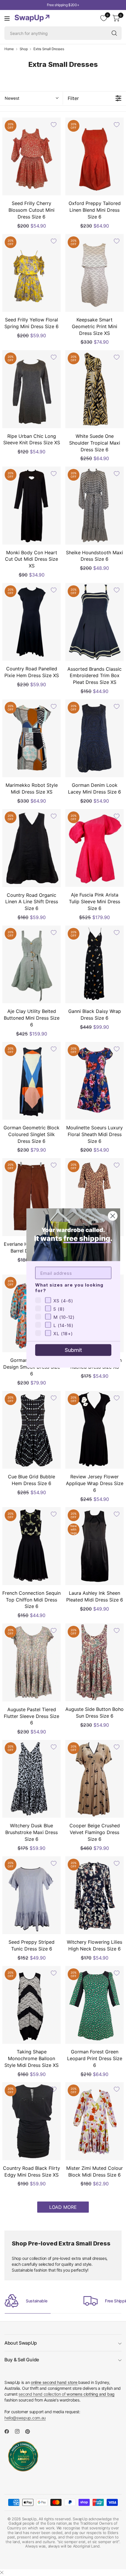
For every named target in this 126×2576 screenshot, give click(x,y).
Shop (24, 49)
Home (9, 49)
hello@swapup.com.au (25, 2418)
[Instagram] (20, 2431)
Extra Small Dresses (49, 49)
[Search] (114, 33)
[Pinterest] (30, 2431)
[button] (31, 98)
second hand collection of (66, 2394)
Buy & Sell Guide (22, 2360)
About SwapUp (21, 2343)
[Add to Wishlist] (54, 125)
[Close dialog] (113, 1216)
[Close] (2, 2572)
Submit (73, 1350)
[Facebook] (9, 2431)
